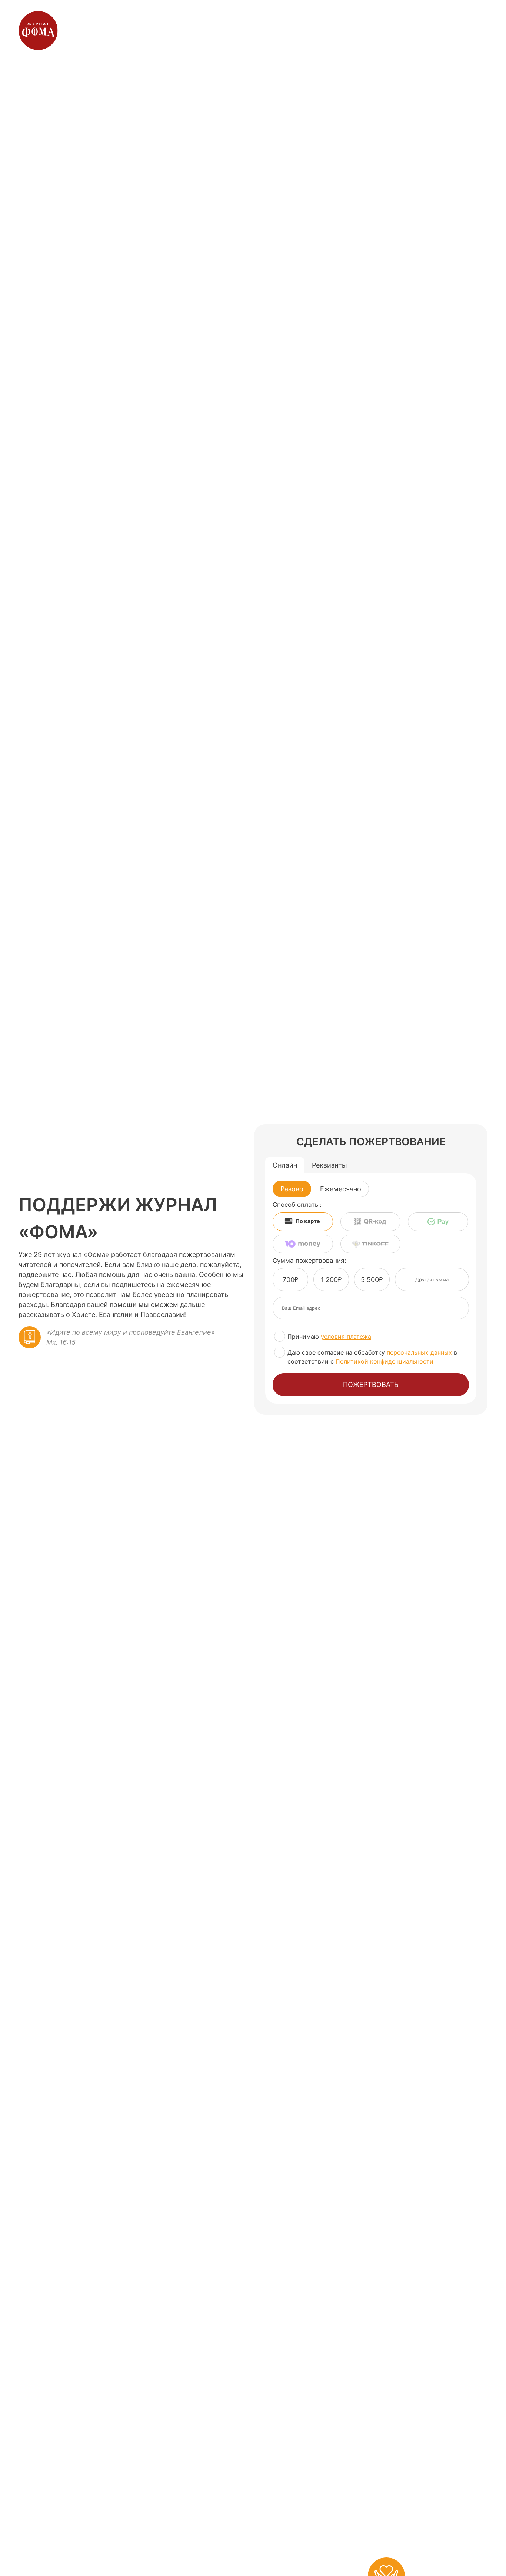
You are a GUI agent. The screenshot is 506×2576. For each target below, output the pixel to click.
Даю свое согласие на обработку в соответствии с (372, 1357)
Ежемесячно (341, 1189)
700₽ (290, 1280)
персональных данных (419, 1352)
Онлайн (285, 1165)
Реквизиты (329, 1165)
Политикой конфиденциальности (385, 1361)
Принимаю (329, 1337)
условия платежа (346, 1337)
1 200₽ (331, 1280)
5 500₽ (372, 1280)
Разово (292, 1189)
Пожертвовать (371, 1385)
